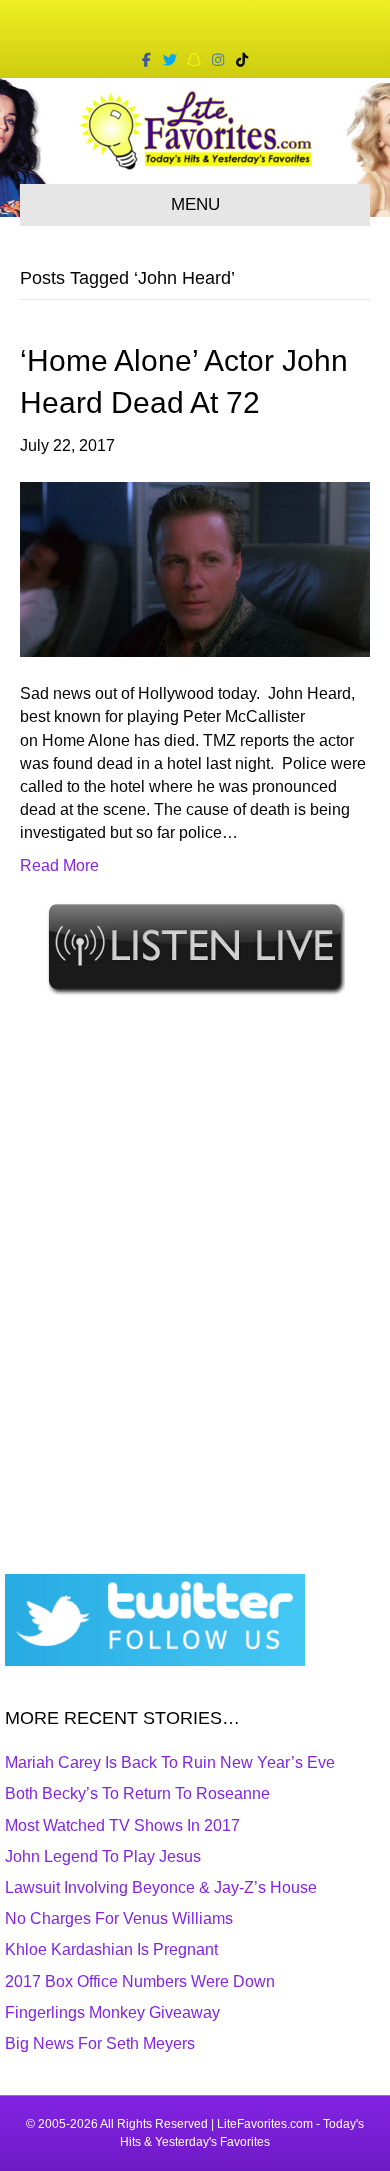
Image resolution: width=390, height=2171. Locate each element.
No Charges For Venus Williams (119, 1918)
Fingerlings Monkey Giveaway (112, 2012)
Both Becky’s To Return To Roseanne (137, 1793)
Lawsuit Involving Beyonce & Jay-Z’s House (161, 1887)
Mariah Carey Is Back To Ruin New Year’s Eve (170, 1762)
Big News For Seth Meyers (100, 2043)
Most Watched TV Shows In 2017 (122, 1825)
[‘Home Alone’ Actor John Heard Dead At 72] (195, 568)
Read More (59, 865)
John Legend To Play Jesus (103, 1856)
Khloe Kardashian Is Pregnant (111, 1949)
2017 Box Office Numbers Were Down (140, 1981)
